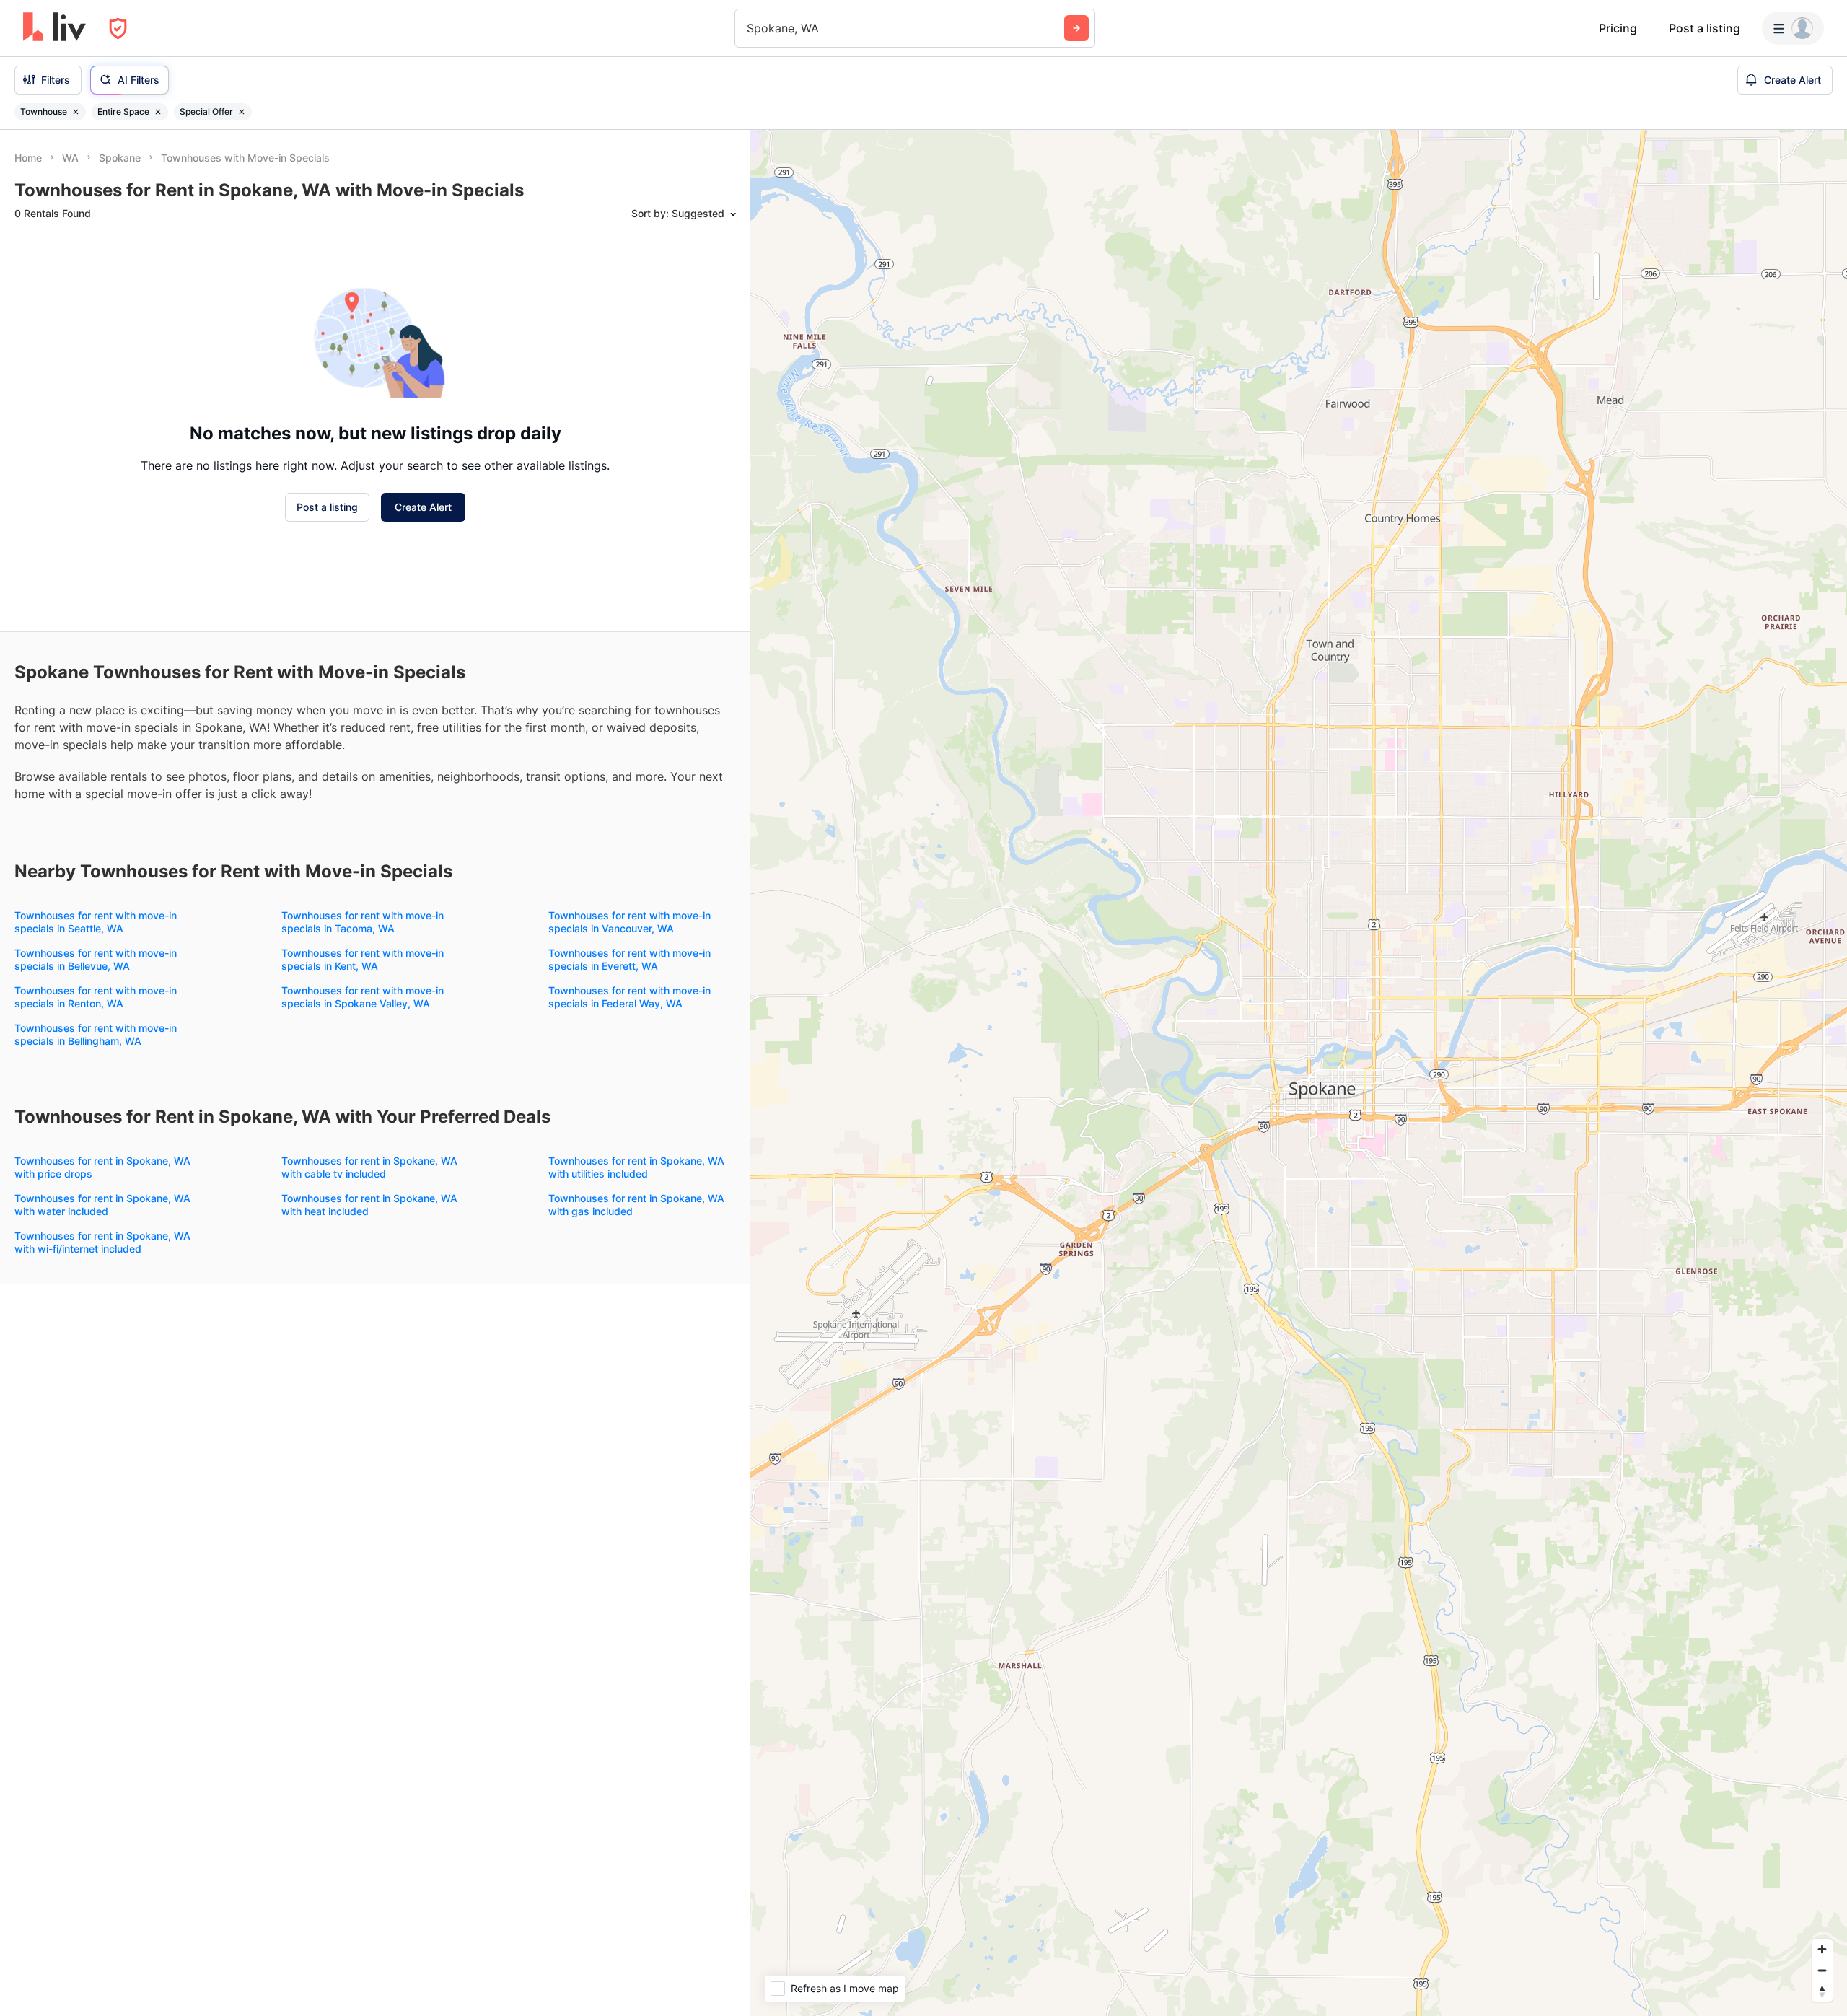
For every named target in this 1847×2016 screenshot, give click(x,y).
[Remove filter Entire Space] (158, 112)
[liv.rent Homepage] (54, 28)
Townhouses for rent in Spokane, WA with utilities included (636, 1167)
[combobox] (749, 28)
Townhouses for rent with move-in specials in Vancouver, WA (629, 922)
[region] (1299, 1073)
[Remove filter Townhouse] (76, 112)
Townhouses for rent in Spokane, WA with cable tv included (369, 1167)
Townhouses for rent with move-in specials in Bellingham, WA (96, 1034)
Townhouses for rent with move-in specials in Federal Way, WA (629, 997)
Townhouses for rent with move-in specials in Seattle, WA (96, 922)
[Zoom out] (1822, 1970)
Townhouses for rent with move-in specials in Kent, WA (363, 959)
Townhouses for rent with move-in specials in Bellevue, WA (96, 959)
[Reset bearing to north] (1822, 1991)
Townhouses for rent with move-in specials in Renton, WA (96, 997)
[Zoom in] (1822, 1949)
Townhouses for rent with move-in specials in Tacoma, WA (363, 922)
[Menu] (1793, 28)
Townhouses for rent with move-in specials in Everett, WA (629, 959)
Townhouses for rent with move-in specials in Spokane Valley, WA (363, 997)
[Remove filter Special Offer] (242, 112)
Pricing (1618, 28)
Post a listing (1705, 28)
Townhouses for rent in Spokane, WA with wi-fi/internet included (102, 1242)
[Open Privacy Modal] (118, 29)
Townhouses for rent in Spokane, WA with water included (102, 1205)
